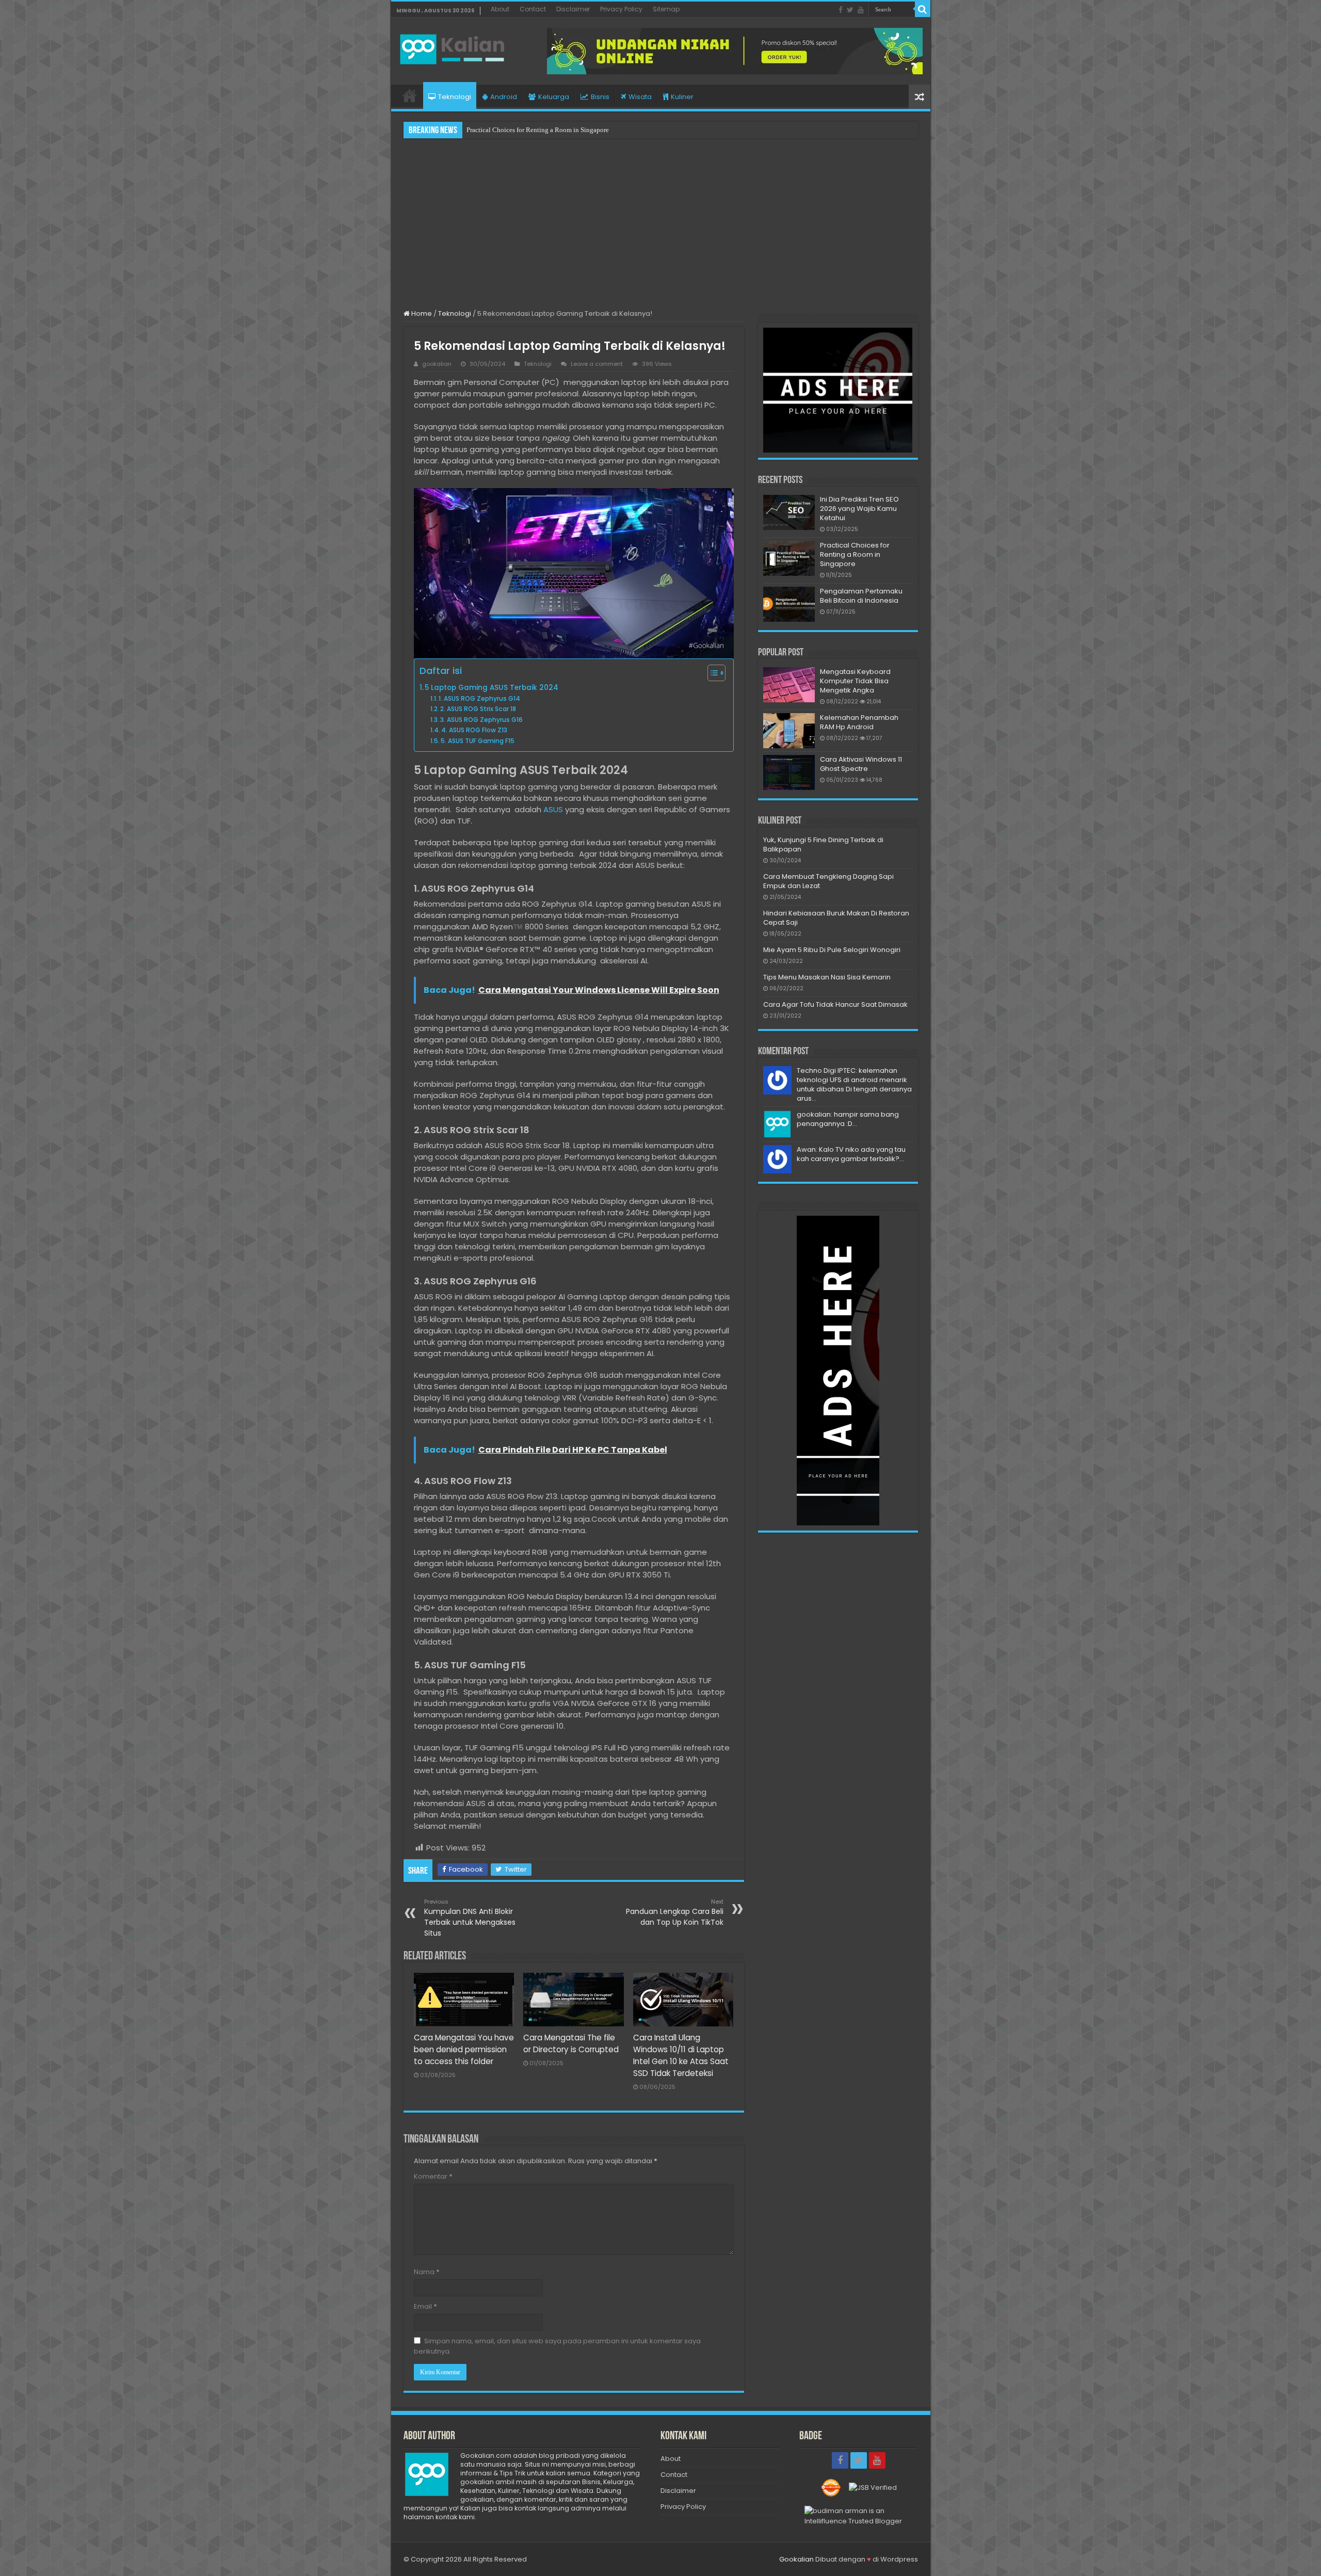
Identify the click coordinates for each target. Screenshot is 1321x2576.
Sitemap (666, 9)
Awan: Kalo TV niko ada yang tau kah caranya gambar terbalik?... (851, 1154)
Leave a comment (597, 364)
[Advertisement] (661, 223)
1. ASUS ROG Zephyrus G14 (479, 698)
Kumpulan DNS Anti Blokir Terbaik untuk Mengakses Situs (470, 1918)
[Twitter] (850, 10)
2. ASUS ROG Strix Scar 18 (478, 709)
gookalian (437, 364)
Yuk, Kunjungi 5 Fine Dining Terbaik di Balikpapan (823, 844)
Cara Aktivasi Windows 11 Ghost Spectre (861, 764)
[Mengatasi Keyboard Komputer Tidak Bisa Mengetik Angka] (789, 685)
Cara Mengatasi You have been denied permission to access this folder (464, 2049)
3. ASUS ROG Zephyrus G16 (481, 720)
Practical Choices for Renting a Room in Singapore (855, 554)
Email (425, 2306)
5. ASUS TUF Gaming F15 (478, 741)
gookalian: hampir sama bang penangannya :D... (848, 1119)
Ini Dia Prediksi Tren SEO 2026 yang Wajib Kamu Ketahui (859, 509)
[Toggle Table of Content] (711, 673)
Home (410, 95)
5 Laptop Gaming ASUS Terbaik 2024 (493, 688)
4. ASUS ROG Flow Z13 (474, 730)
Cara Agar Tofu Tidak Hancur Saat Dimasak (835, 1004)
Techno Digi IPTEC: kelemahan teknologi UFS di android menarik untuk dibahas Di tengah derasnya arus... (854, 1084)
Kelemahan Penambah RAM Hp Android (859, 722)
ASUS (553, 809)
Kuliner (682, 97)
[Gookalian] (458, 47)
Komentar (433, 2176)
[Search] (923, 9)
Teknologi (455, 97)
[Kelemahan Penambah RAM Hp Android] (789, 731)
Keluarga (554, 97)
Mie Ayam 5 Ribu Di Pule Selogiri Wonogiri (832, 950)
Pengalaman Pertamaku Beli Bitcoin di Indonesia (535, 130)
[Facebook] (841, 10)
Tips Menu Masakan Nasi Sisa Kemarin (827, 977)
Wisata (640, 97)
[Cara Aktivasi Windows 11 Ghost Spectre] (789, 772)
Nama (427, 2272)
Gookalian (796, 2559)
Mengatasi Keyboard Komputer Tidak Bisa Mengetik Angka (855, 681)
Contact (533, 9)
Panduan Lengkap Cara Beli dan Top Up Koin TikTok (675, 1912)
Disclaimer (573, 9)
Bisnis (600, 97)
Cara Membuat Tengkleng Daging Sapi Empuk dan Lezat (828, 881)
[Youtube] (861, 10)
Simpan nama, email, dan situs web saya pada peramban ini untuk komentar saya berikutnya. (557, 2346)
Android (504, 97)
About (500, 9)
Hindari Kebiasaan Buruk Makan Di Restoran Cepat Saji (836, 918)
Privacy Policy (621, 9)
